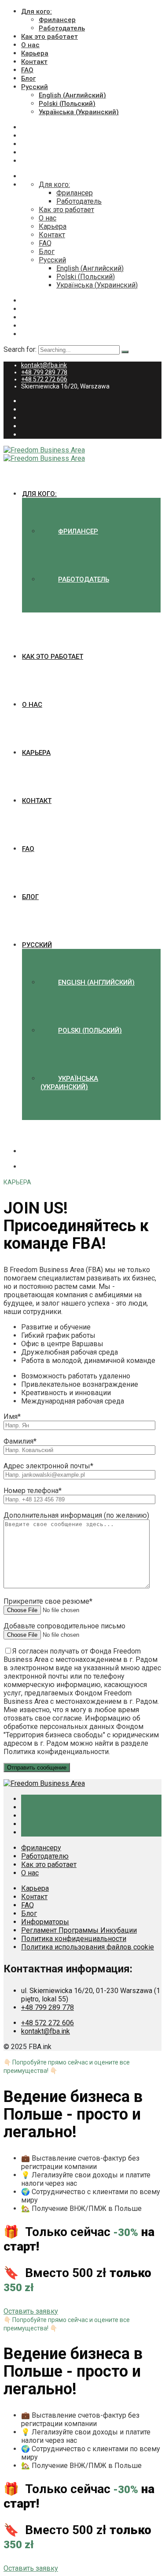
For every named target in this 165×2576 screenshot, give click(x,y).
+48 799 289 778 (44, 372)
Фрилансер (57, 20)
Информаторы (45, 1922)
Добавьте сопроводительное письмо (64, 1626)
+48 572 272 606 (44, 379)
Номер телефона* (33, 1491)
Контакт (34, 62)
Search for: (21, 349)
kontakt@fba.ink (44, 365)
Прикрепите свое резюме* (48, 1601)
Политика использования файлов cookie (88, 1947)
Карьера (35, 53)
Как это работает (49, 37)
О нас (30, 45)
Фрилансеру (41, 1848)
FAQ (27, 70)
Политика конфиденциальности (74, 1939)
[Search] (125, 352)
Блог (28, 78)
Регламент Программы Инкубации (79, 1930)
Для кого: (37, 11)
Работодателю (45, 1856)
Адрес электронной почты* (48, 1466)
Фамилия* (20, 1441)
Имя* (12, 1417)
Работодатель (62, 28)
